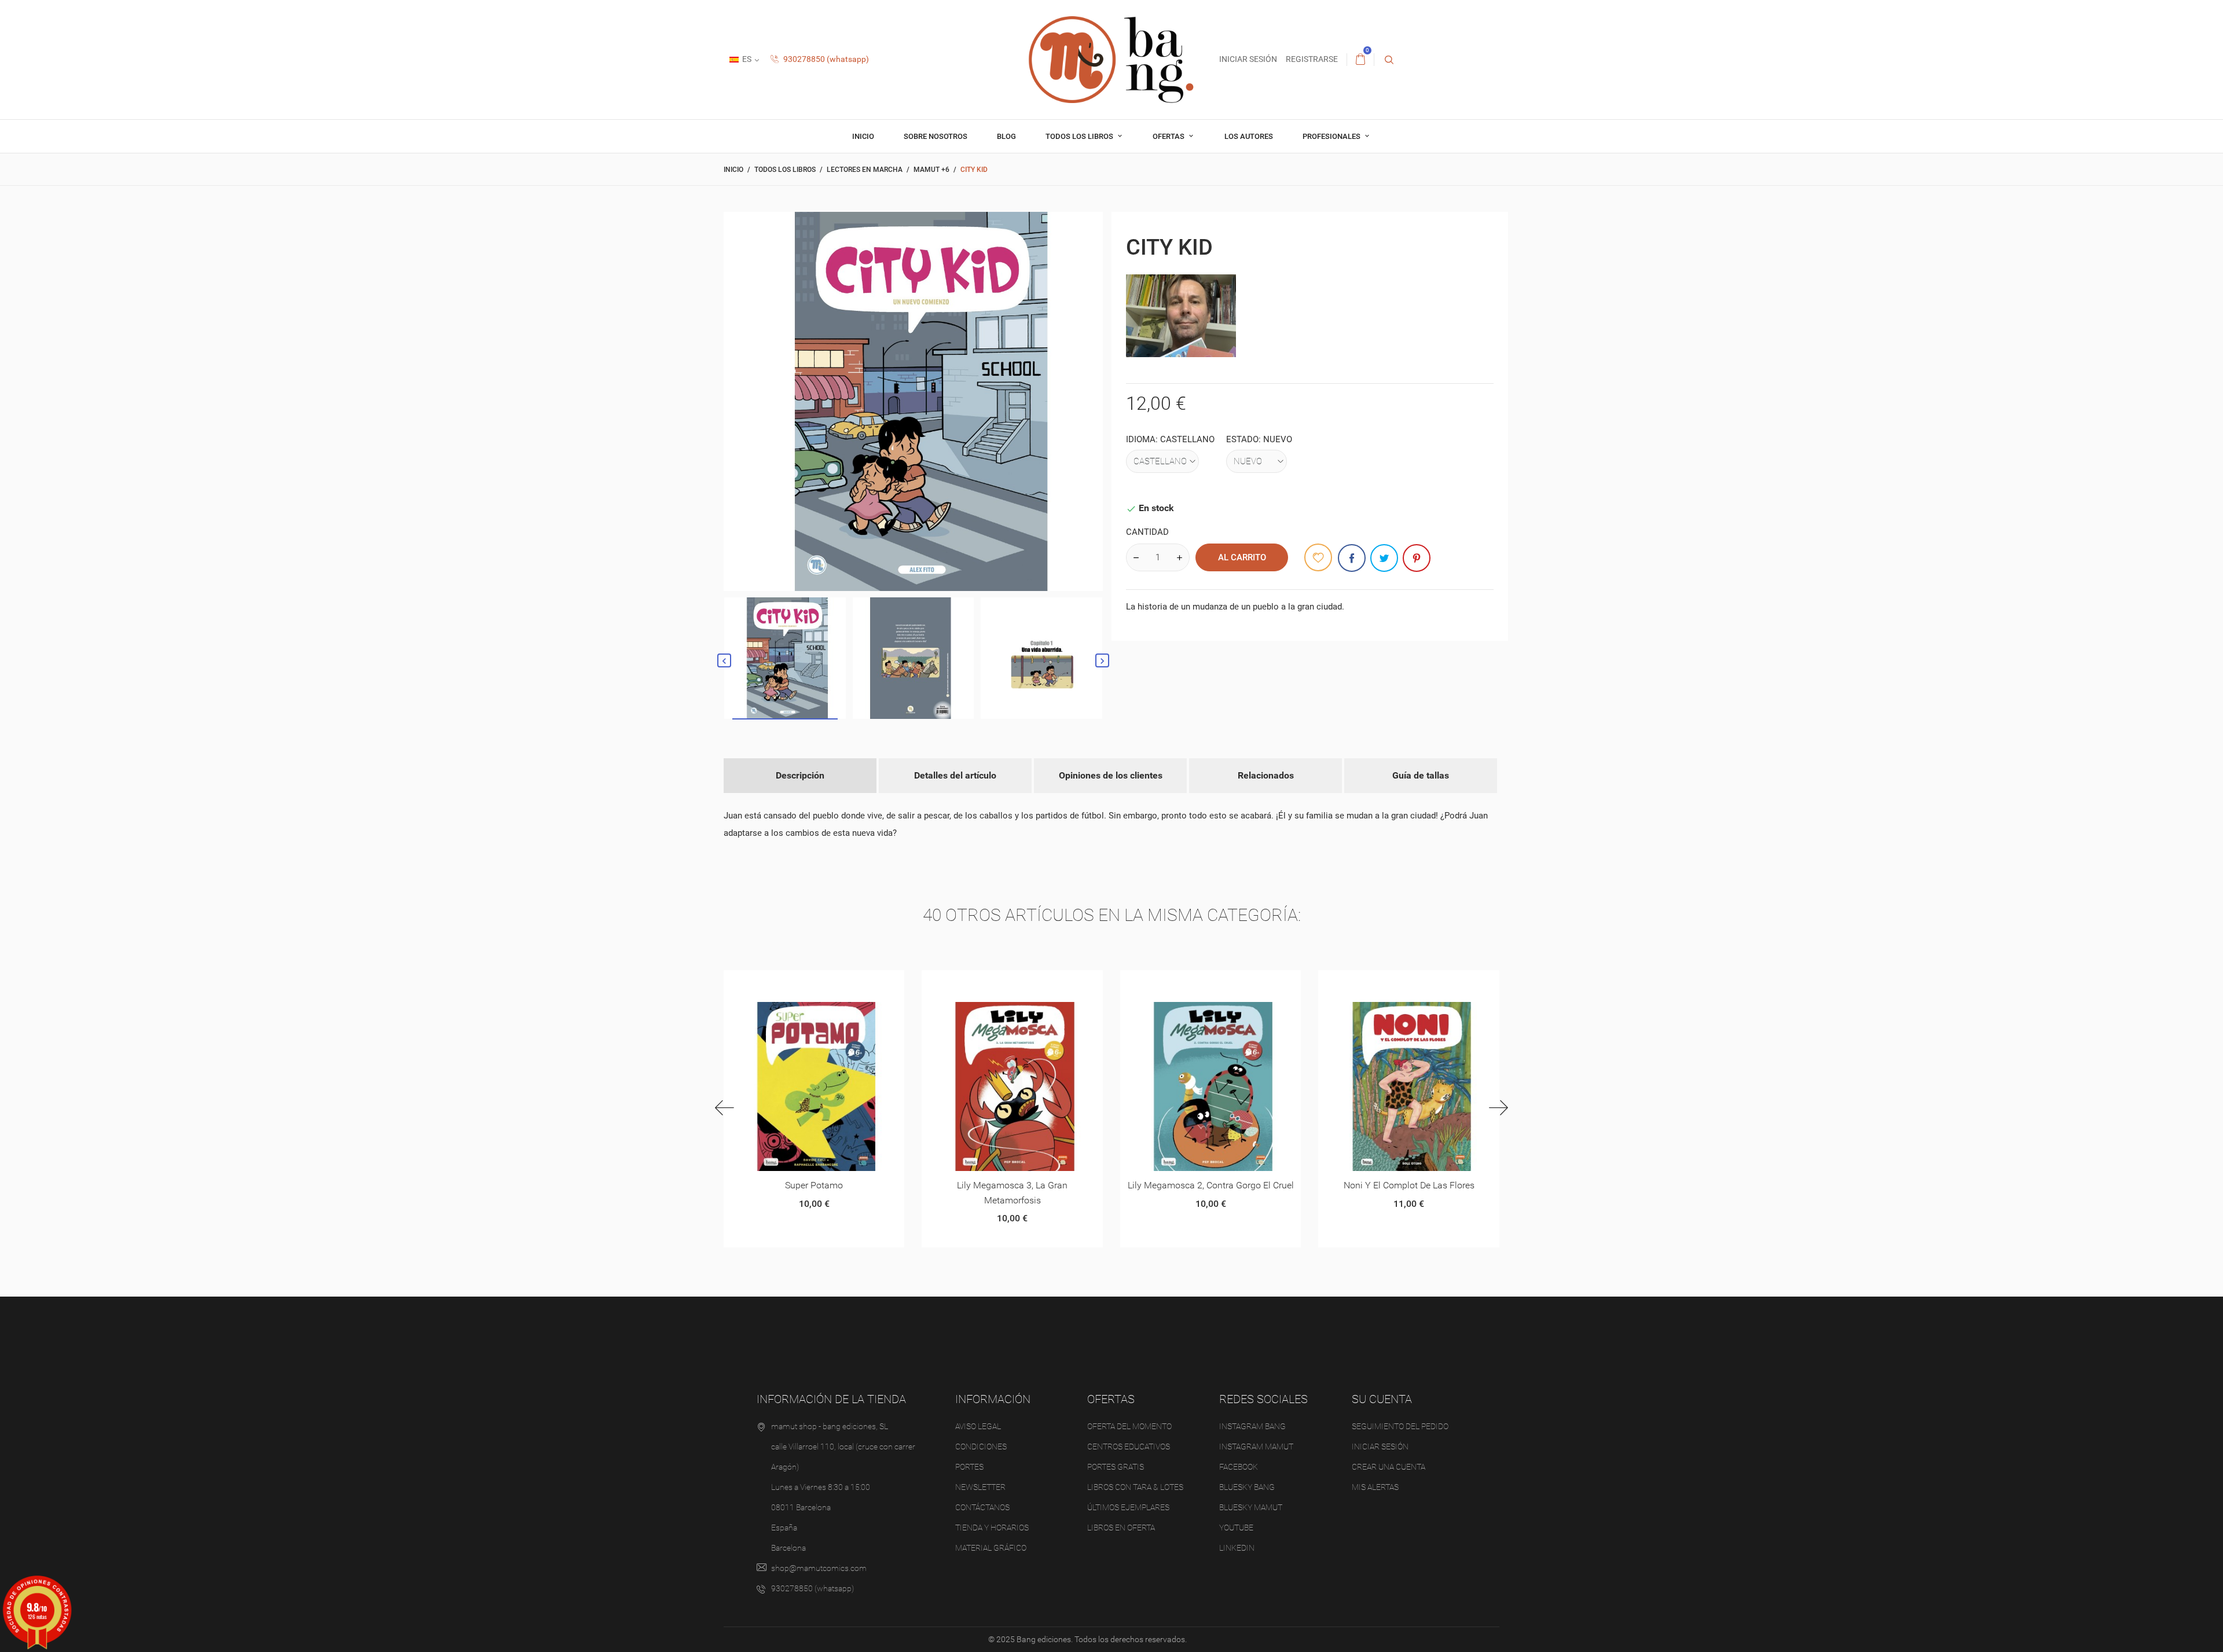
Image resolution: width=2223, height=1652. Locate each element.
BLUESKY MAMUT (1251, 1507)
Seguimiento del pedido (1400, 1426)
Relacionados (1266, 775)
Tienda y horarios (992, 1528)
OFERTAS (1169, 136)
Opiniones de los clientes (1111, 775)
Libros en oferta (1121, 1528)
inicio (863, 136)
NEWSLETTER (980, 1487)
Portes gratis (1116, 1467)
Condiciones (981, 1447)
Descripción (800, 775)
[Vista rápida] (800, 983)
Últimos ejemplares (1128, 1507)
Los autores (1249, 136)
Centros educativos (1129, 1447)
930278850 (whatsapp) (825, 59)
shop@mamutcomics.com (819, 1568)
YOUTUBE (1236, 1528)
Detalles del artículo (955, 775)
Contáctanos (982, 1507)
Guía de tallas (1421, 775)
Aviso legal (978, 1426)
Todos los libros (1080, 136)
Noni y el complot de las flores (1210, 1185)
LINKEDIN (1237, 1548)
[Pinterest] (1417, 558)
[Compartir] (1352, 558)
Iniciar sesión (1380, 1447)
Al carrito (1242, 557)
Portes (969, 1467)
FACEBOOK (1239, 1467)
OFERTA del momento (1129, 1426)
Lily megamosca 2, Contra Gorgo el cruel (1012, 1185)
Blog (1006, 136)
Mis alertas (1375, 1487)
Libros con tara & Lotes (1135, 1487)
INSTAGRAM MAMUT (1256, 1447)
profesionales (1332, 136)
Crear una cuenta (1389, 1467)
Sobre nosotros (936, 136)
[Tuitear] (1384, 558)
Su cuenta (1382, 1399)
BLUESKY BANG (1247, 1487)
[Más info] (828, 983)
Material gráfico (991, 1548)
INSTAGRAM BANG (1252, 1426)
